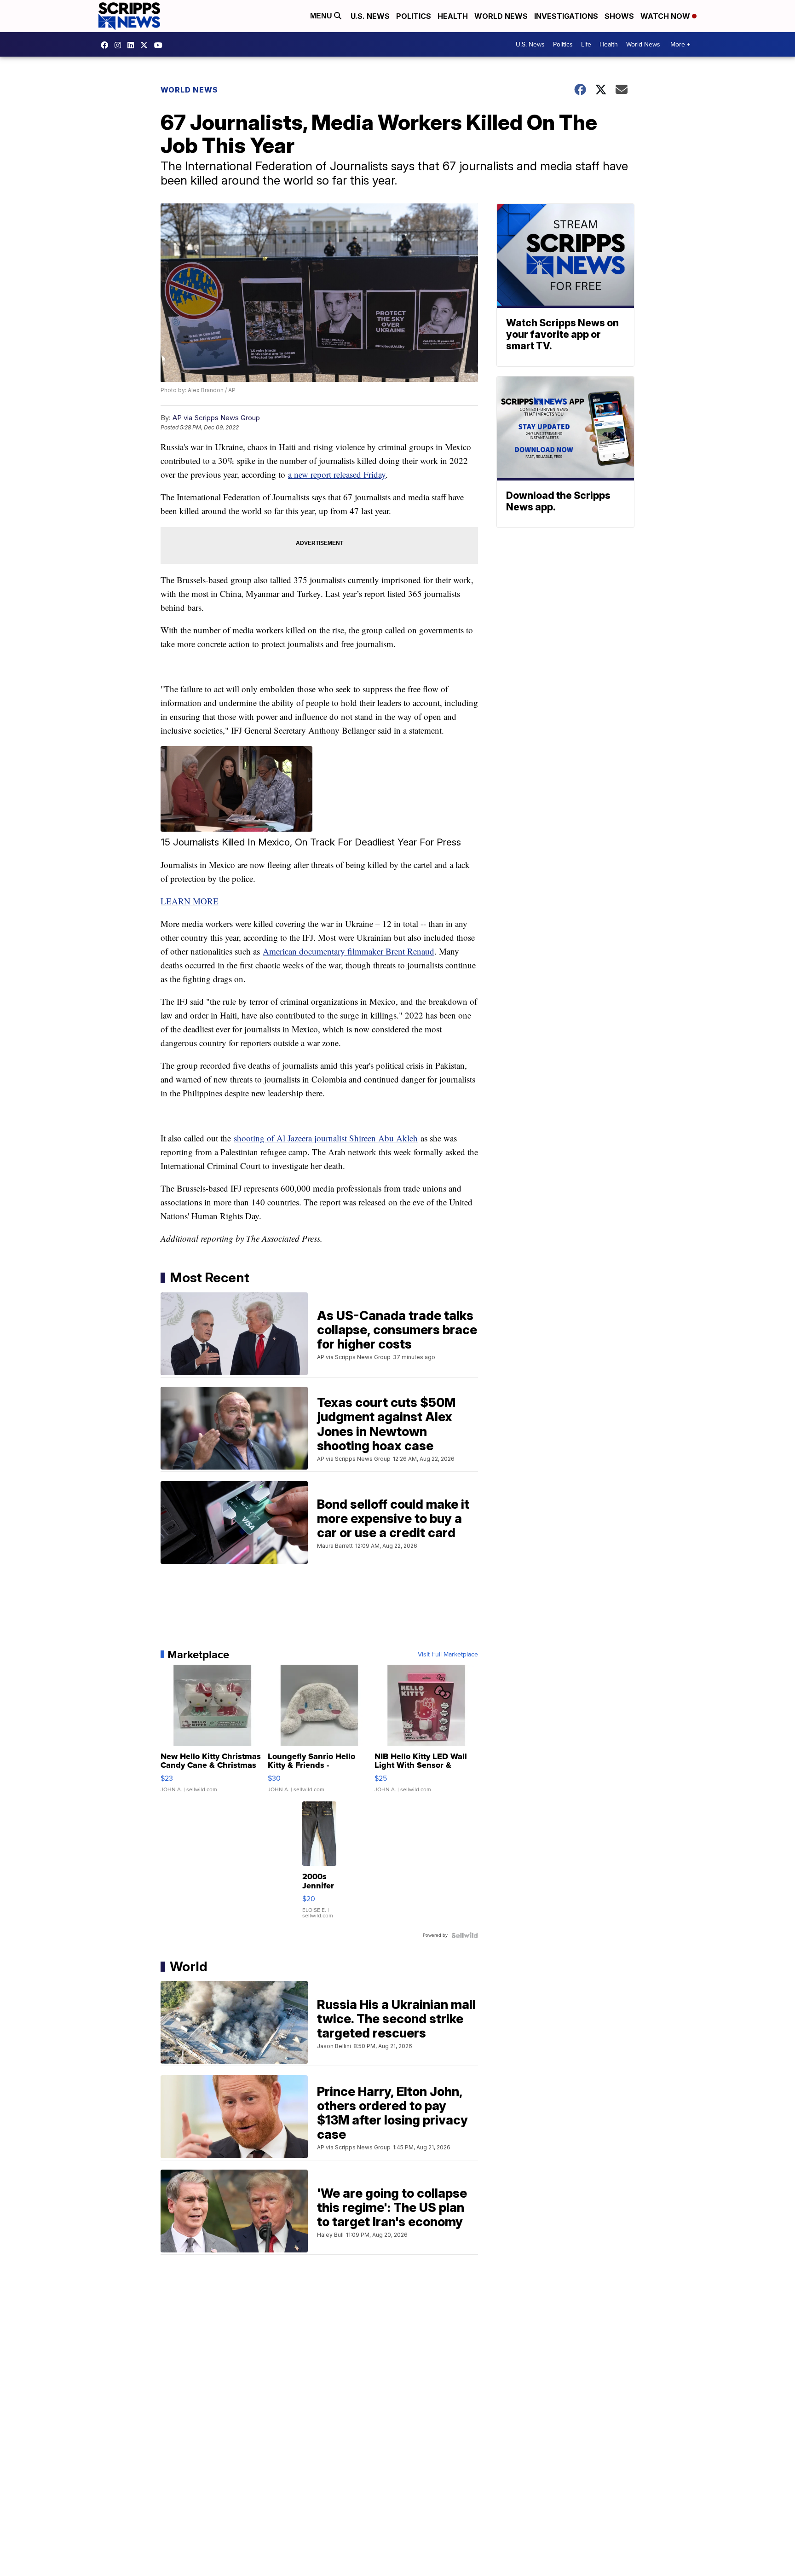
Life (586, 44)
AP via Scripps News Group (216, 418)
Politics (414, 16)
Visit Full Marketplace (448, 1655)
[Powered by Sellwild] (465, 1935)
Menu (322, 16)
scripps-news (133, 45)
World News (501, 16)
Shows (619, 16)
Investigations (566, 16)
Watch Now (666, 16)
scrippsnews (107, 45)
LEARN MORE (190, 901)
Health (453, 16)
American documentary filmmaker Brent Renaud (349, 951)
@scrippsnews (161, 45)
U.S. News (370, 16)
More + (680, 44)
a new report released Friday (337, 474)
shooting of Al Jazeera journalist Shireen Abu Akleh (326, 1138)
